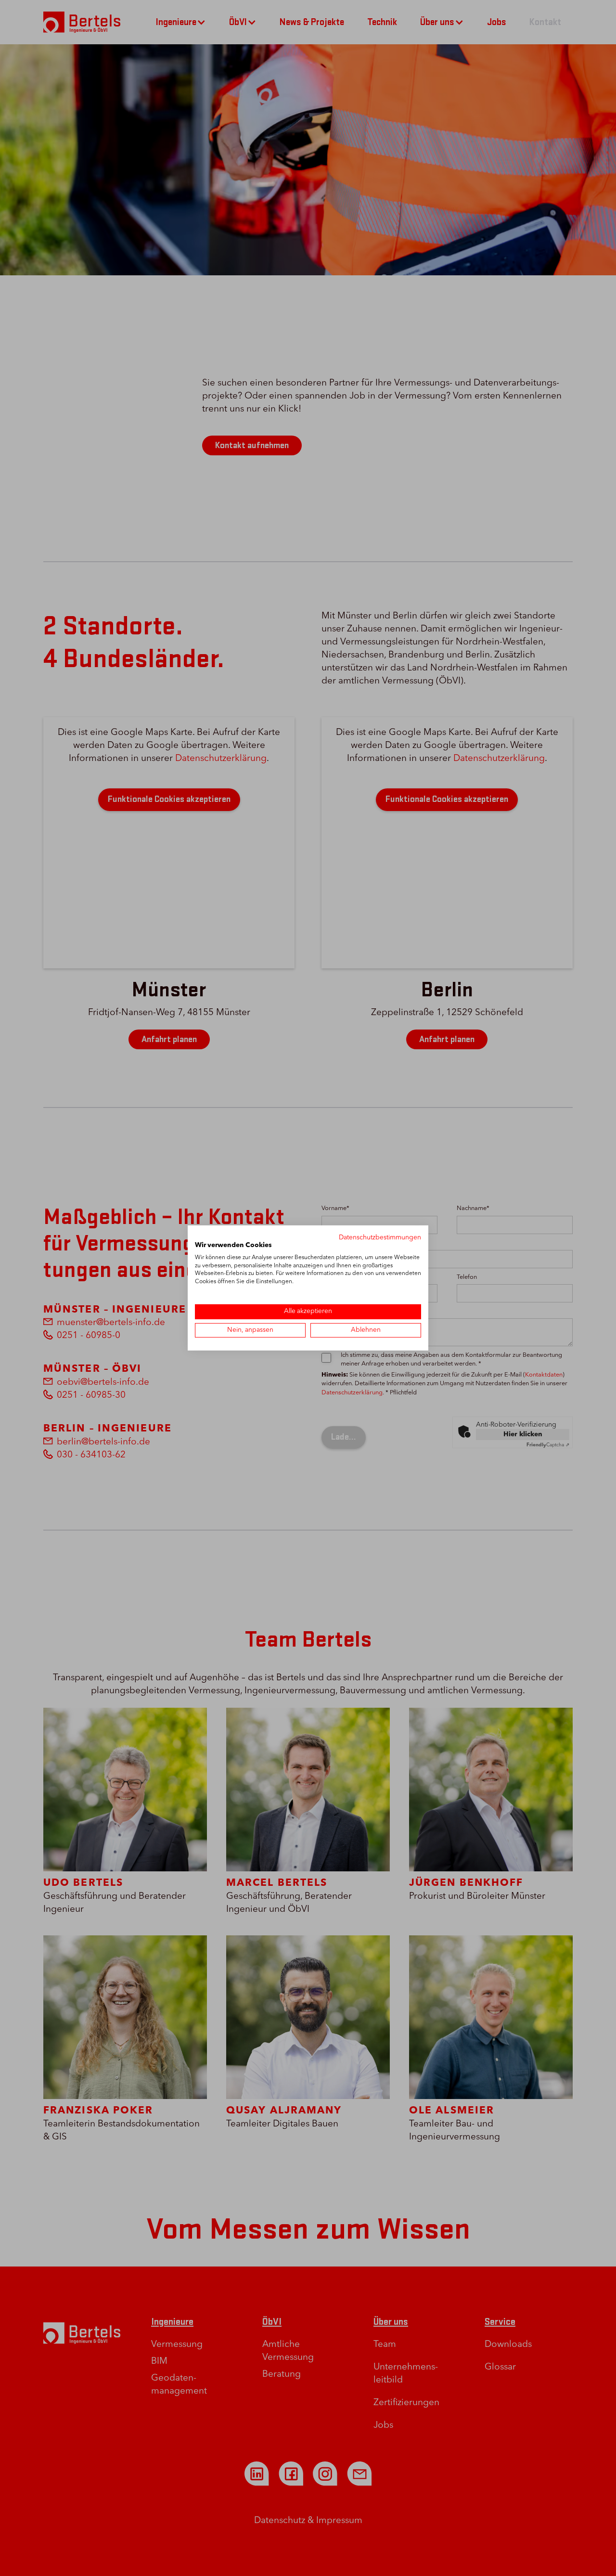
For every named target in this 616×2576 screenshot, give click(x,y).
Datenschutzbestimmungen (380, 1238)
